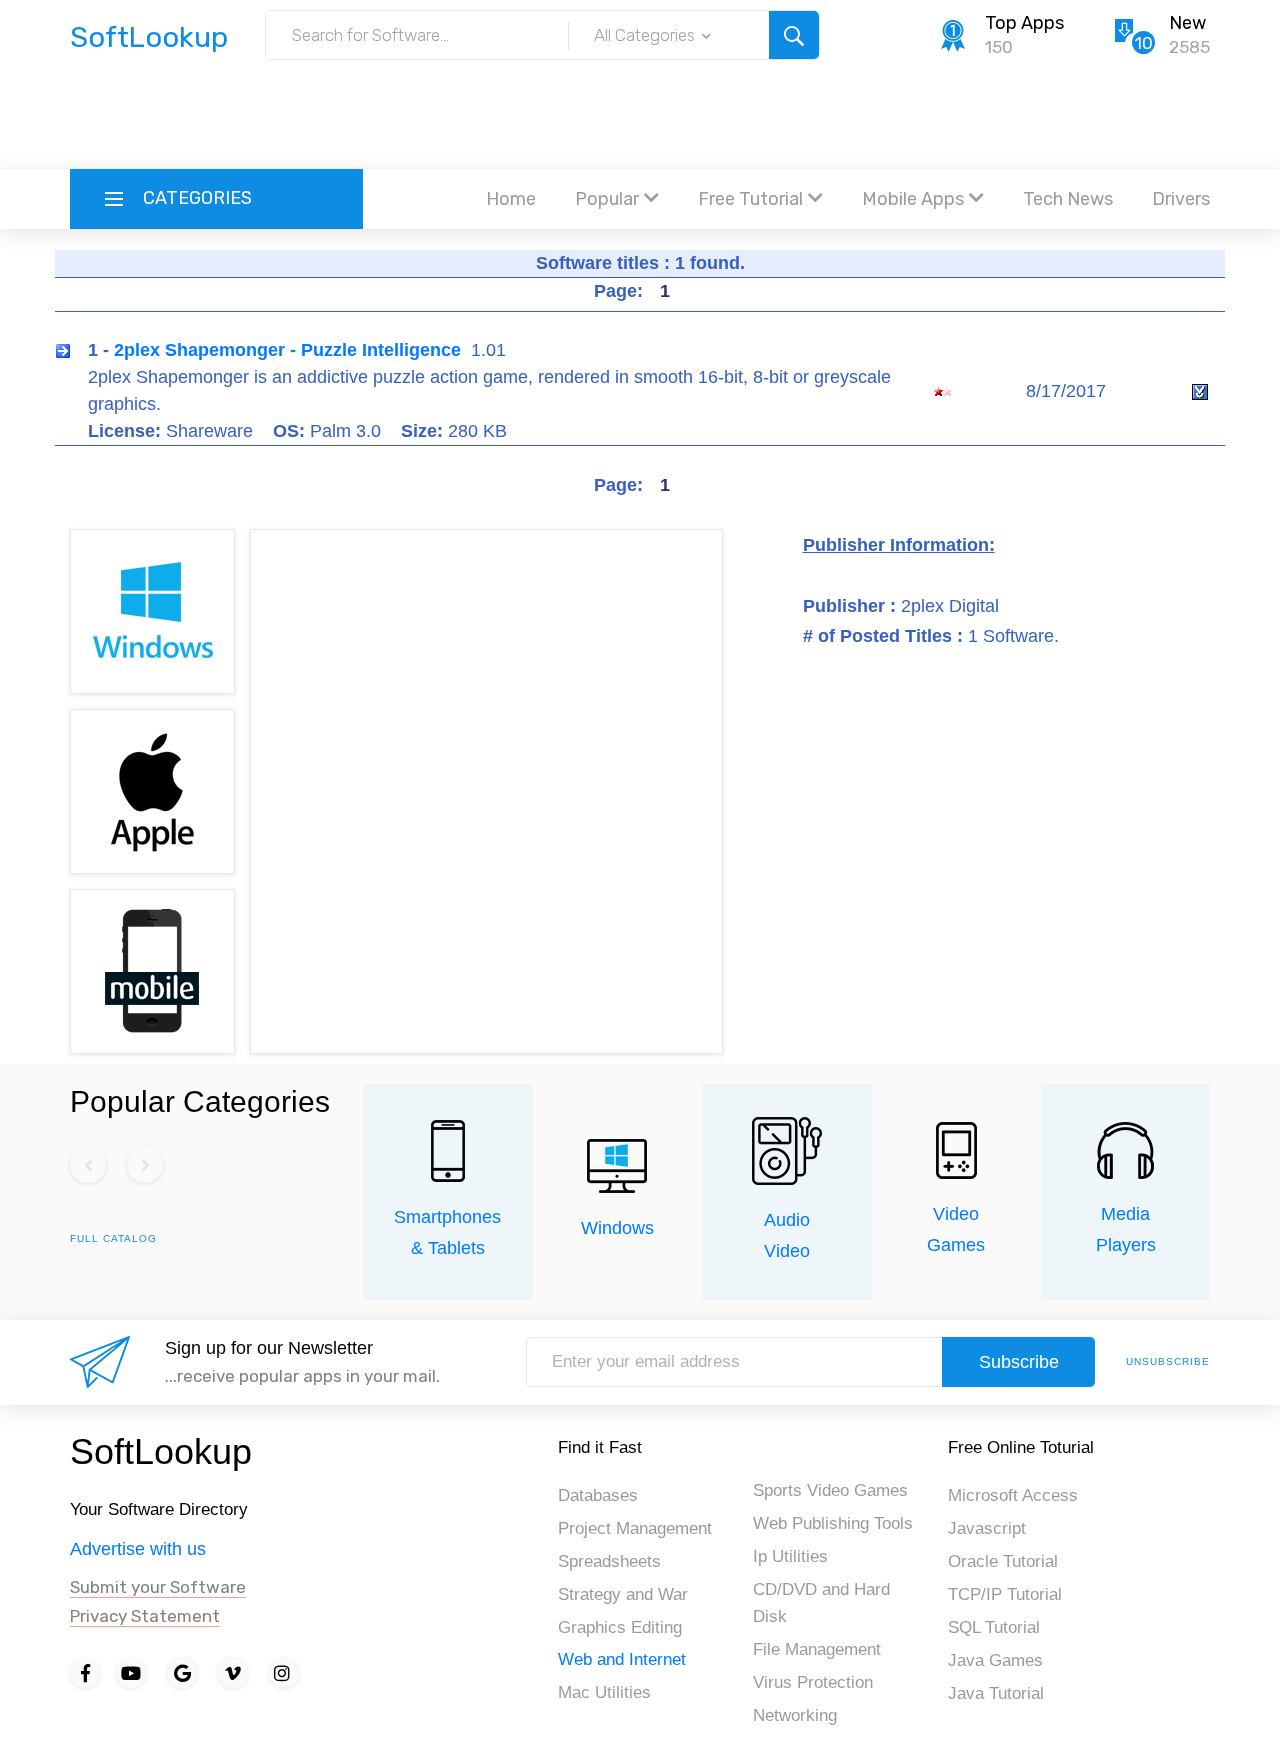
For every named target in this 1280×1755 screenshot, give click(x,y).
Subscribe (1019, 1362)
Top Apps (1024, 23)
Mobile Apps (913, 199)
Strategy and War (623, 1594)
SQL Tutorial (994, 1627)
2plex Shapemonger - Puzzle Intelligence (287, 350)
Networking (795, 1715)
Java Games (995, 1660)
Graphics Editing (620, 1627)
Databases (598, 1495)
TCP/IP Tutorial (1005, 1594)
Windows (617, 1228)
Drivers (1181, 199)
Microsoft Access (1013, 1495)
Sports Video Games (830, 1490)
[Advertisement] (640, 115)
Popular (607, 199)
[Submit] (794, 35)
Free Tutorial (750, 199)
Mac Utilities (604, 1692)
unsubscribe (1168, 1361)
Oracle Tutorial (1003, 1561)
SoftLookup (161, 1451)
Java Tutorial (996, 1693)
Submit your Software (158, 1587)
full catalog (113, 1238)
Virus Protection (813, 1682)
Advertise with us (138, 1549)
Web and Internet (622, 1659)
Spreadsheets (609, 1561)
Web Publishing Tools (833, 1523)
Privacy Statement (145, 1616)
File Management (817, 1649)
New (1187, 23)
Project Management (635, 1528)
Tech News (1068, 199)
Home (511, 199)
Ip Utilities (790, 1556)
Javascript (987, 1528)
